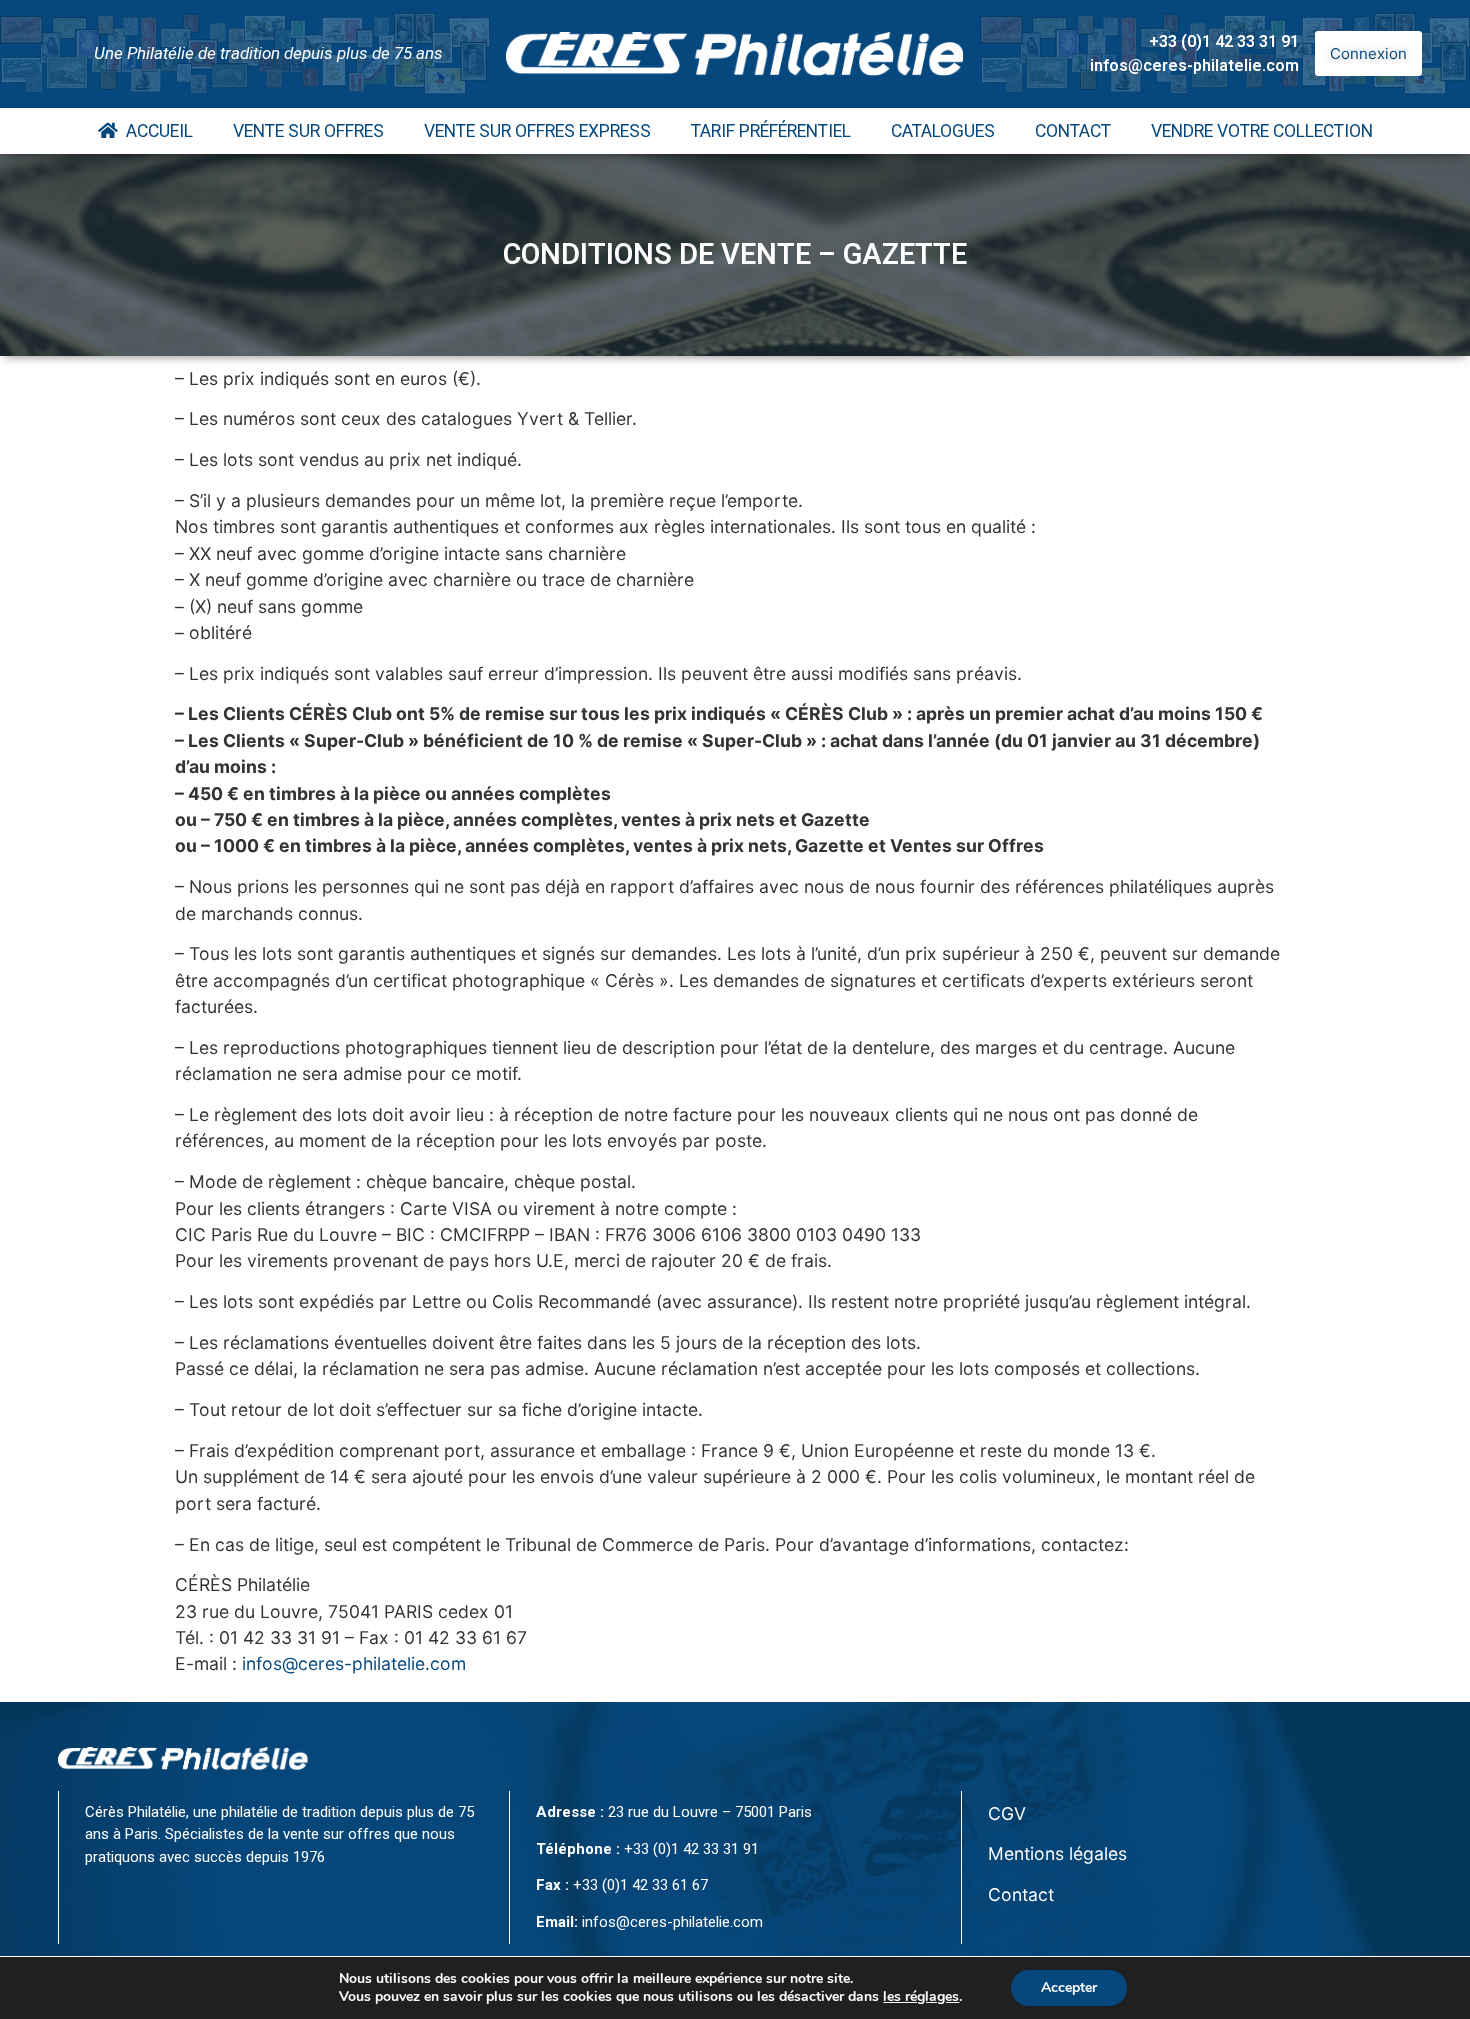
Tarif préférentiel (771, 131)
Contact (1073, 131)
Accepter (1069, 1987)
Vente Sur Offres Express (537, 131)
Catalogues (943, 131)
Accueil (155, 131)
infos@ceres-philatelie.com (1194, 65)
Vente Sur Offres (308, 131)
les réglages (921, 1997)
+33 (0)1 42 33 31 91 (1224, 41)
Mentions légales (1057, 1853)
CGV (1007, 1813)
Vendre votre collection (1262, 131)
